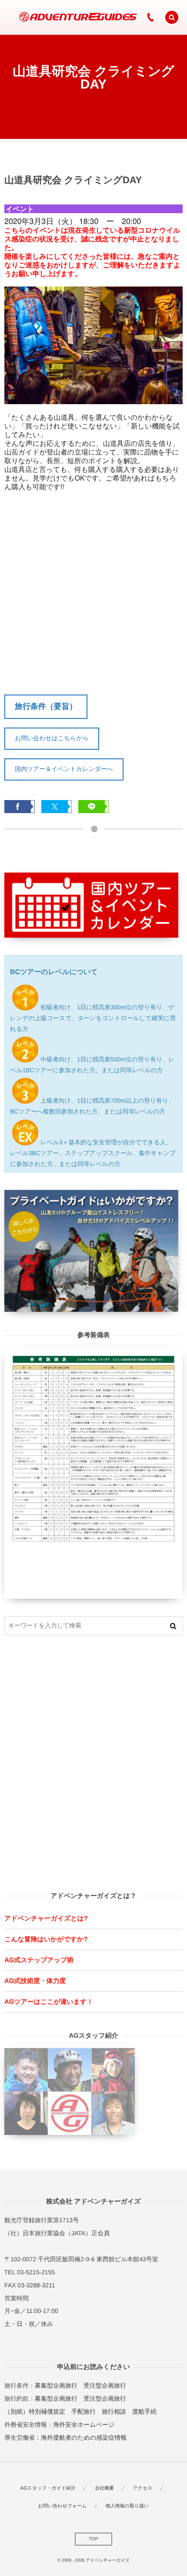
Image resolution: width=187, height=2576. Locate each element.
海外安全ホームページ (84, 2424)
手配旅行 (83, 2411)
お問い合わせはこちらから (52, 738)
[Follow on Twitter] (113, 17)
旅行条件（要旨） (46, 706)
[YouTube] (130, 17)
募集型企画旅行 (56, 2385)
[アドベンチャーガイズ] (75, 17)
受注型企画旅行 (105, 2385)
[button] (172, 17)
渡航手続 (144, 2411)
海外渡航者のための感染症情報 (84, 2438)
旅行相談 (114, 2411)
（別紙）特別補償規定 (35, 2411)
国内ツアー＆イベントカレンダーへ (64, 769)
